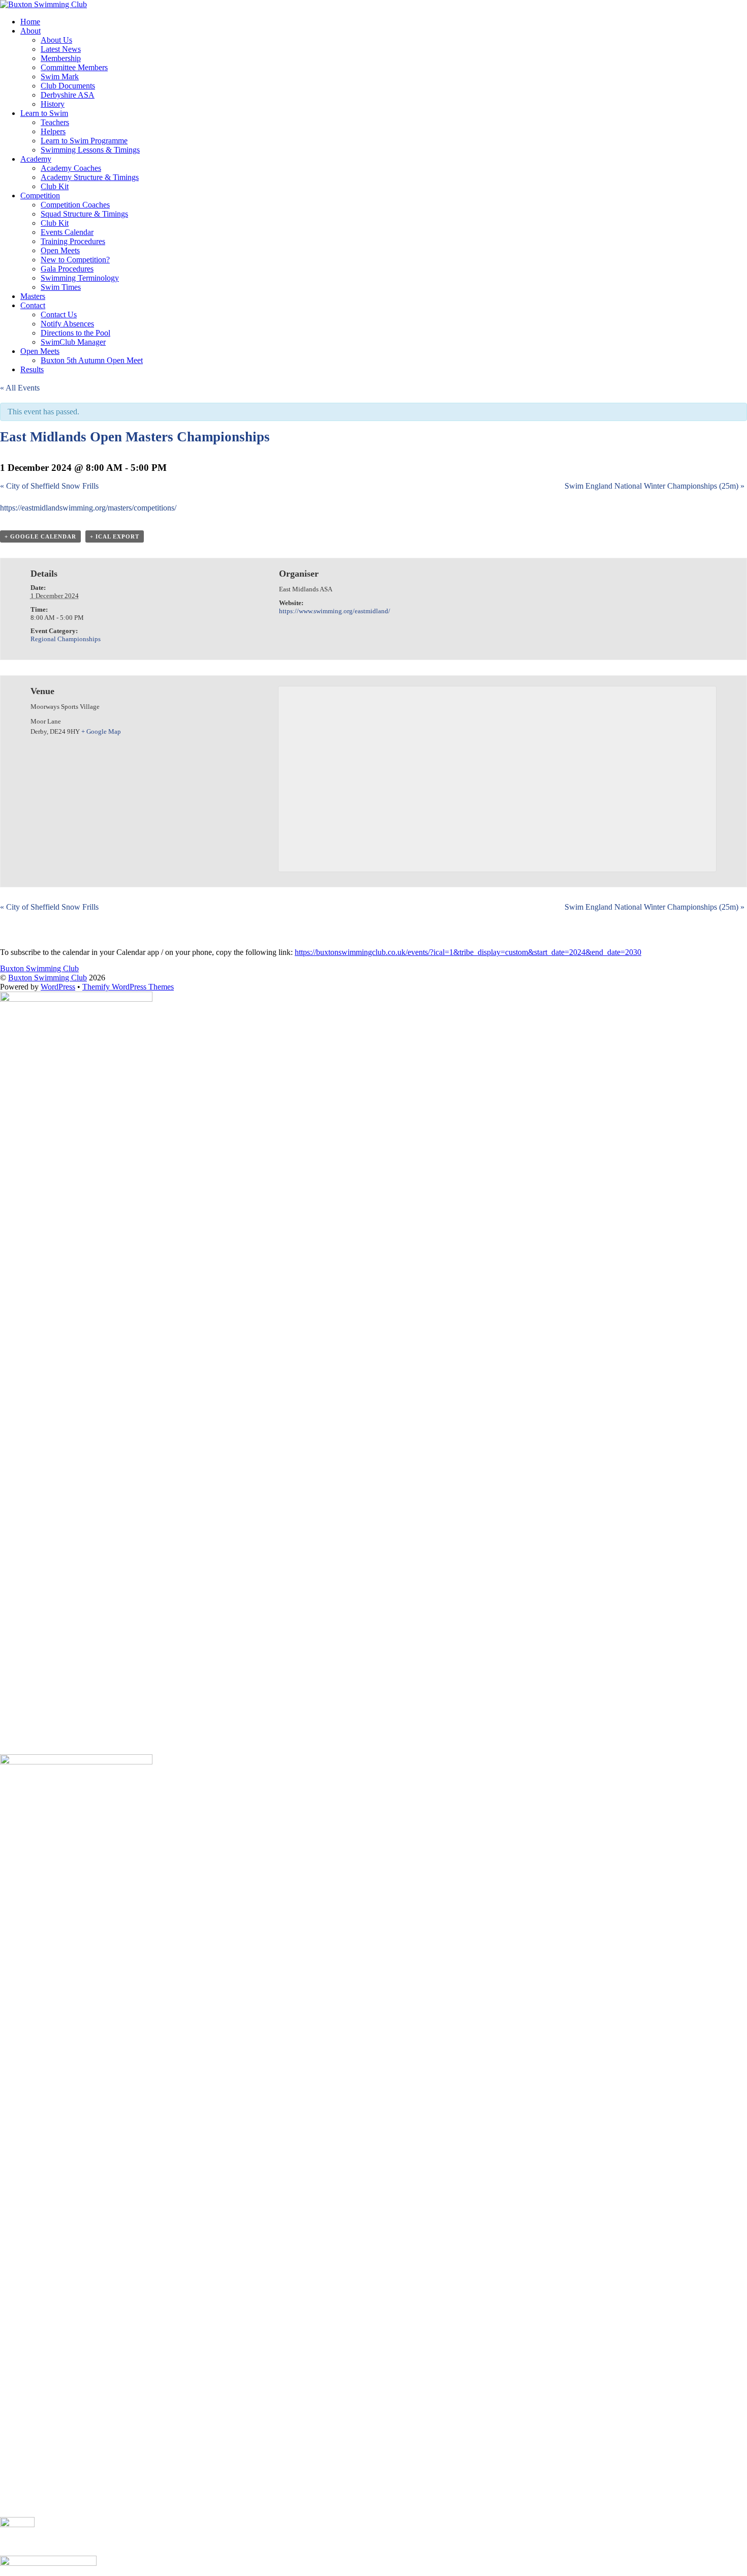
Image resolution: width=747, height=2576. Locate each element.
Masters (33, 296)
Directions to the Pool (75, 333)
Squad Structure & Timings (84, 214)
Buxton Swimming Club (48, 978)
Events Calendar (67, 232)
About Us (56, 40)
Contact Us (59, 314)
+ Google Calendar (40, 536)
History (53, 104)
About (30, 31)
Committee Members (74, 67)
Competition (40, 196)
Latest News (61, 49)
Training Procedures (73, 241)
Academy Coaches (71, 168)
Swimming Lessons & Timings (90, 150)
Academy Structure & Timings (90, 177)
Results (32, 369)
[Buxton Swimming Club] (43, 4)
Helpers (53, 131)
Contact (33, 305)
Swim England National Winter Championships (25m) (655, 486)
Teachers (55, 122)
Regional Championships (66, 639)
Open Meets (60, 250)
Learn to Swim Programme (84, 141)
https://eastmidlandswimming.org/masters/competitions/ (88, 508)
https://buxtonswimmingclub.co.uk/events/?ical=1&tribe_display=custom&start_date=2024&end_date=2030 (468, 952)
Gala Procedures (67, 269)
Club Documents (68, 86)
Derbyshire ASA (68, 95)
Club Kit (55, 186)
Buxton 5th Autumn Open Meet (92, 360)
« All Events (20, 388)
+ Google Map (101, 731)
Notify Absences (67, 324)
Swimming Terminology (80, 278)
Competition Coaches (75, 205)
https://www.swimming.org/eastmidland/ (335, 611)
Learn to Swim (44, 113)
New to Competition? (75, 260)
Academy (36, 159)
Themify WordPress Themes (128, 987)
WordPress (58, 987)
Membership (61, 58)
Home (30, 22)
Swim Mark (60, 77)
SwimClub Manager (73, 342)
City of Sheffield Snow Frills (49, 486)
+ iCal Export (115, 536)
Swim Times (61, 287)
